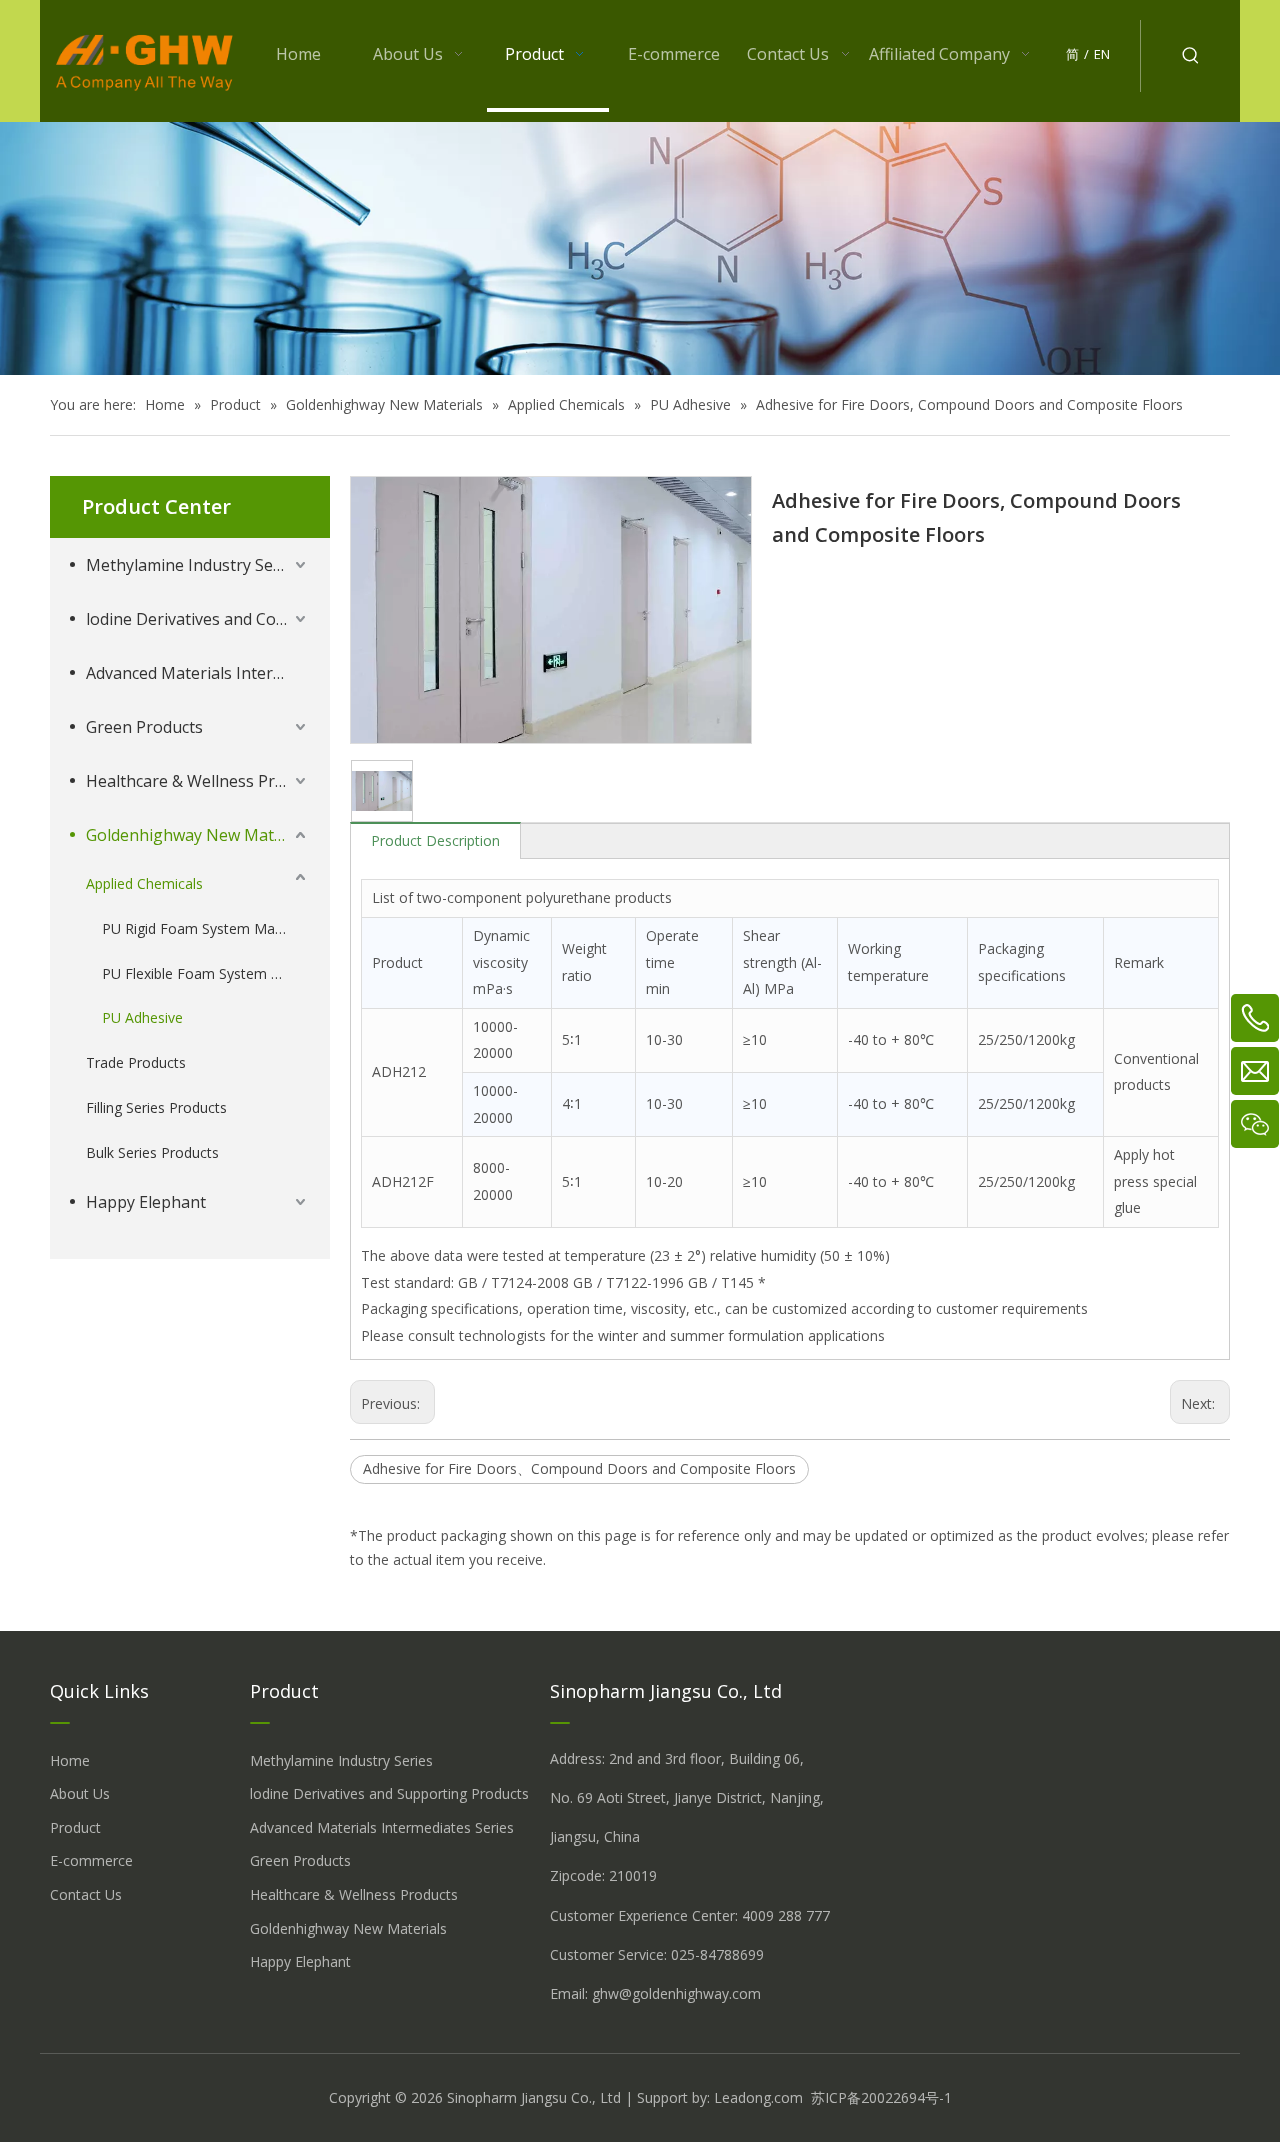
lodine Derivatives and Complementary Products (198, 619)
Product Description (435, 840)
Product (75, 1827)
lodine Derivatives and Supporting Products (389, 1793)
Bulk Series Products (152, 1152)
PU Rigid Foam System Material (204, 928)
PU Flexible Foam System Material (206, 973)
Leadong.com (758, 2097)
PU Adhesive (142, 1017)
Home (70, 1760)
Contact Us (86, 1894)
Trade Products (136, 1062)
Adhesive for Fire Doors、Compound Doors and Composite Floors (579, 1468)
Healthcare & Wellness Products (198, 781)
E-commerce (91, 1860)
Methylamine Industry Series (193, 565)
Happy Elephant (146, 1202)
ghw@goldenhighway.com (676, 1993)
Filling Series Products (156, 1107)
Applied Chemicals (144, 883)
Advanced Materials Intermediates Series (198, 673)
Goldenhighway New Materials (198, 835)
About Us (80, 1793)
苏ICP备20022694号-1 (881, 2097)
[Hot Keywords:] (1191, 56)
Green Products (144, 727)
